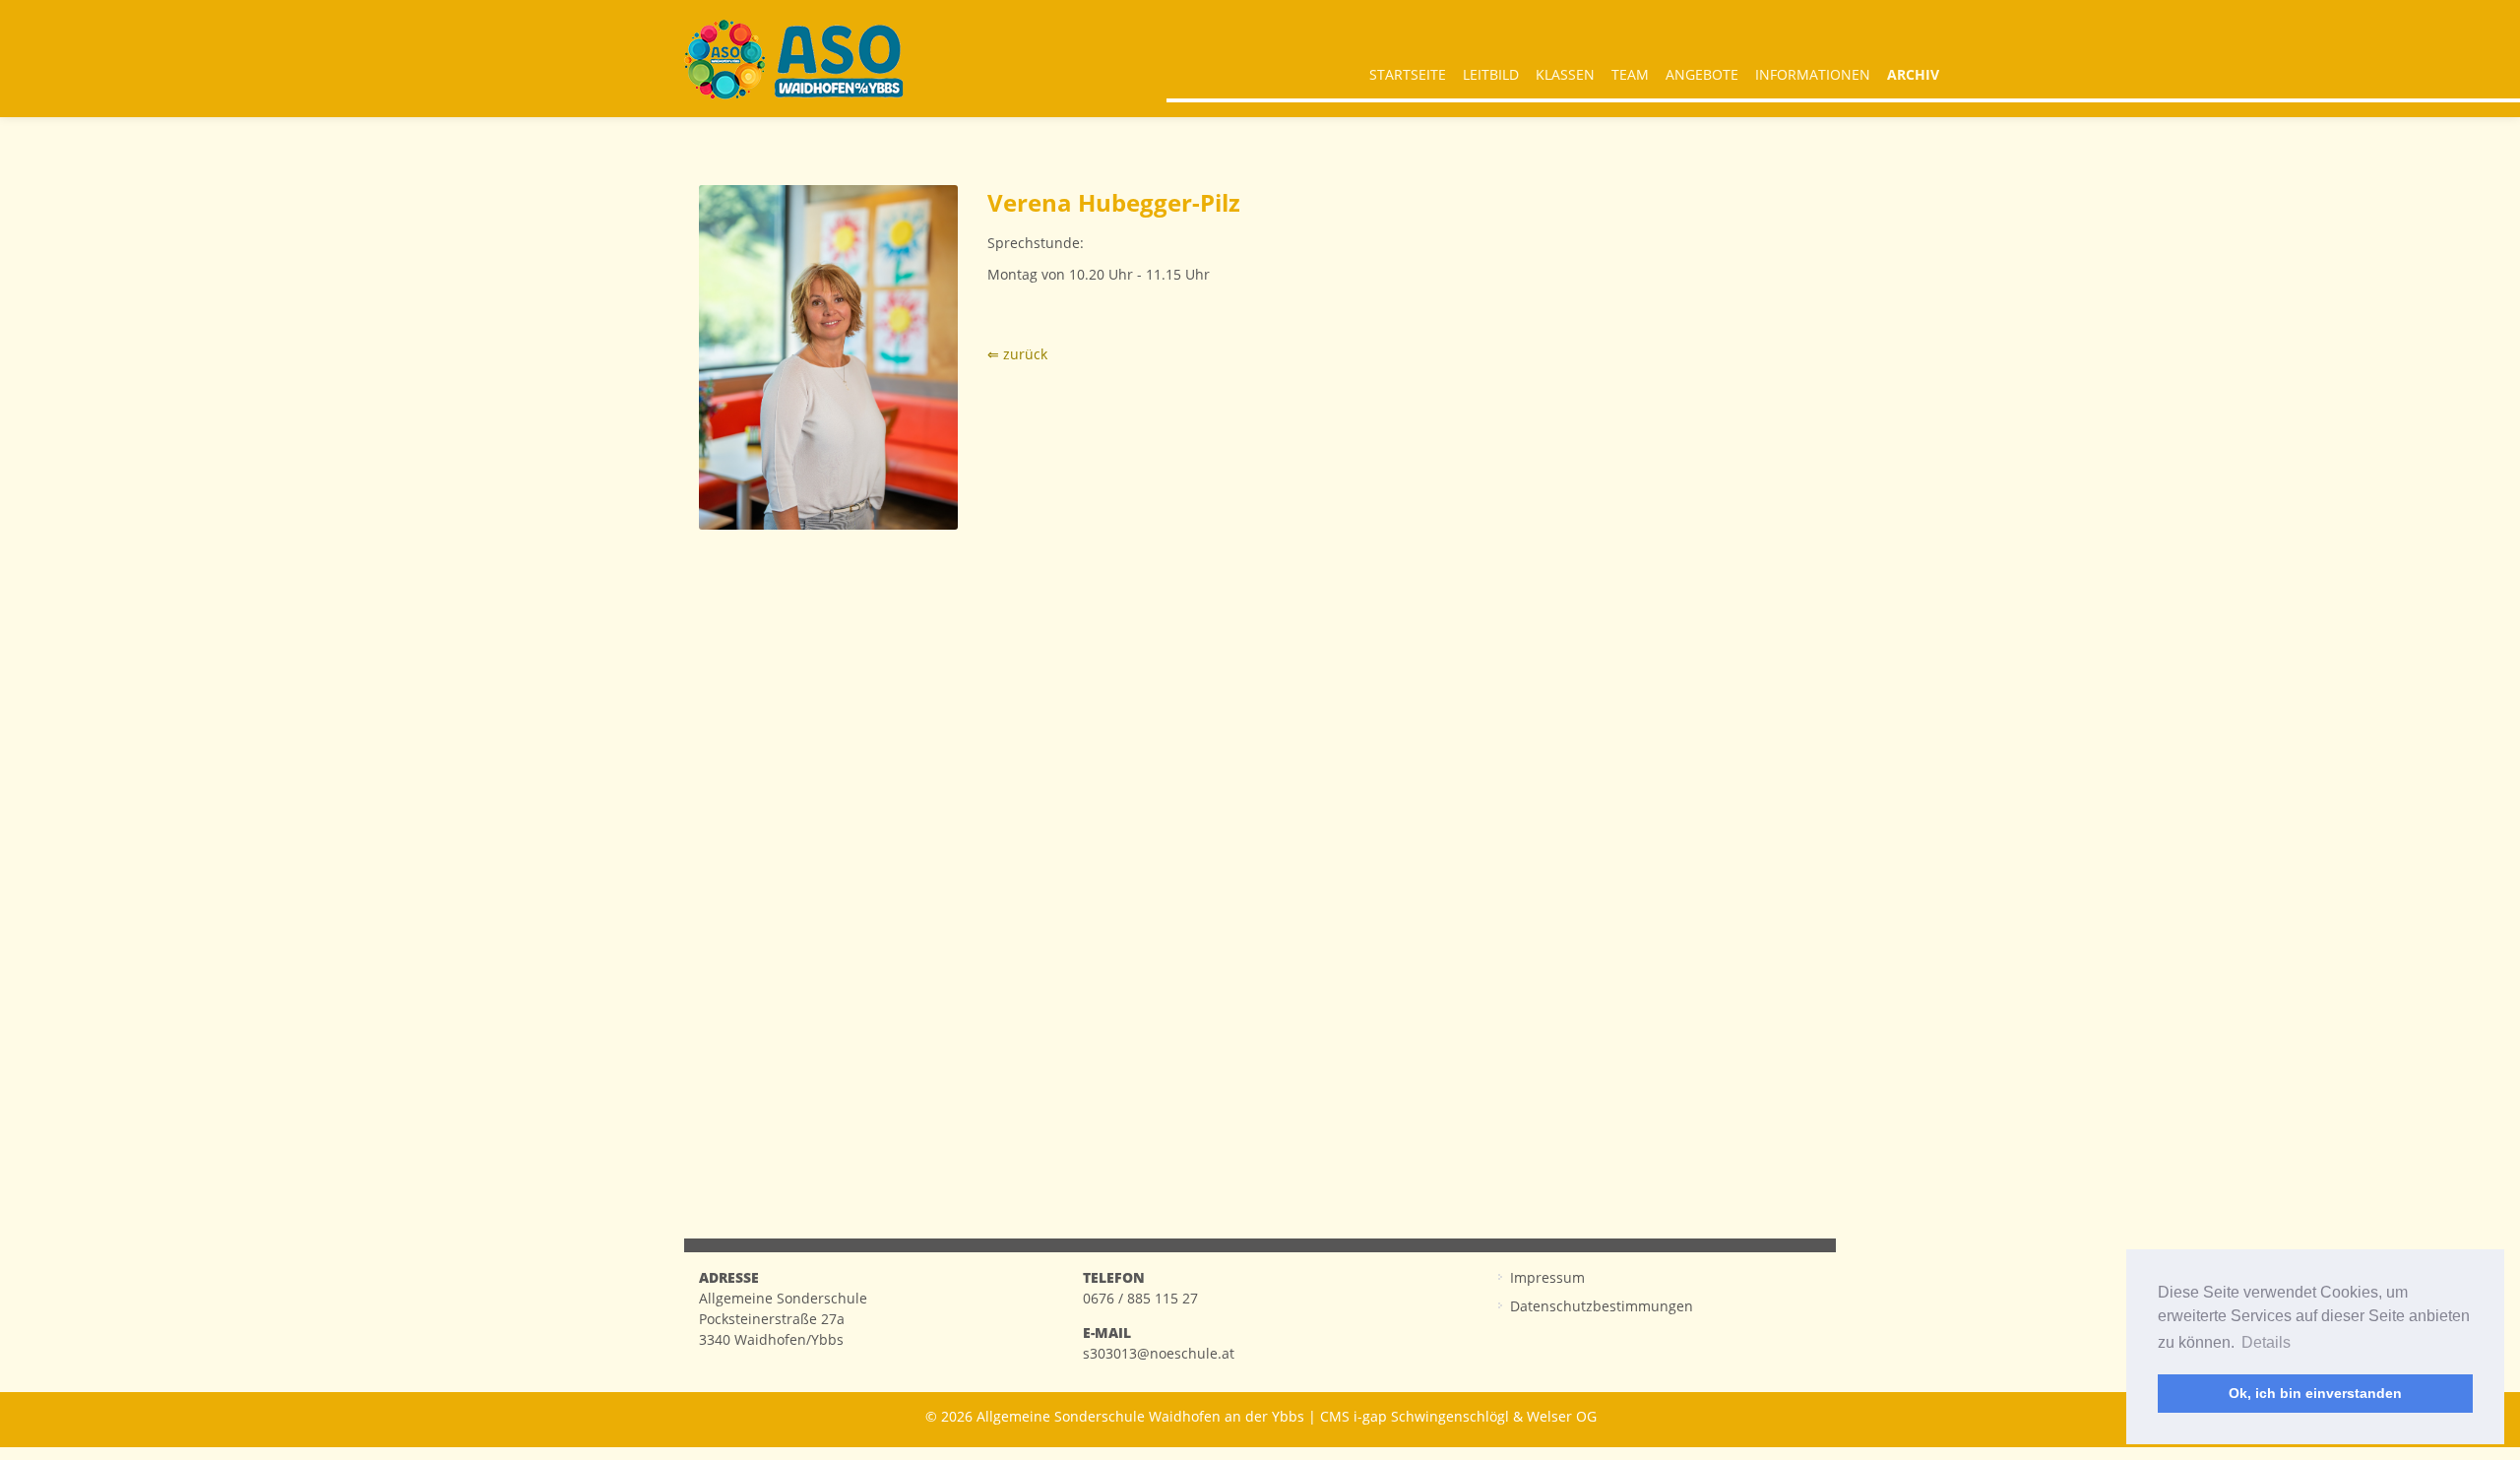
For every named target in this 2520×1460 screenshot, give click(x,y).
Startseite (1408, 74)
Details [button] (2266, 1342)
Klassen (1565, 74)
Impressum (1547, 1277)
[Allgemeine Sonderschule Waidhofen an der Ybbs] (794, 60)
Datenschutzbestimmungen (1602, 1306)
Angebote (1702, 74)
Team (1630, 74)
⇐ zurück (1017, 354)
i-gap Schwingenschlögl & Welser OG (1475, 1416)
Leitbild (1491, 74)
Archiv (1913, 74)
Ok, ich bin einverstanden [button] (2315, 1393)
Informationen (1813, 74)
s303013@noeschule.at (1159, 1353)
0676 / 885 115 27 (1140, 1298)
